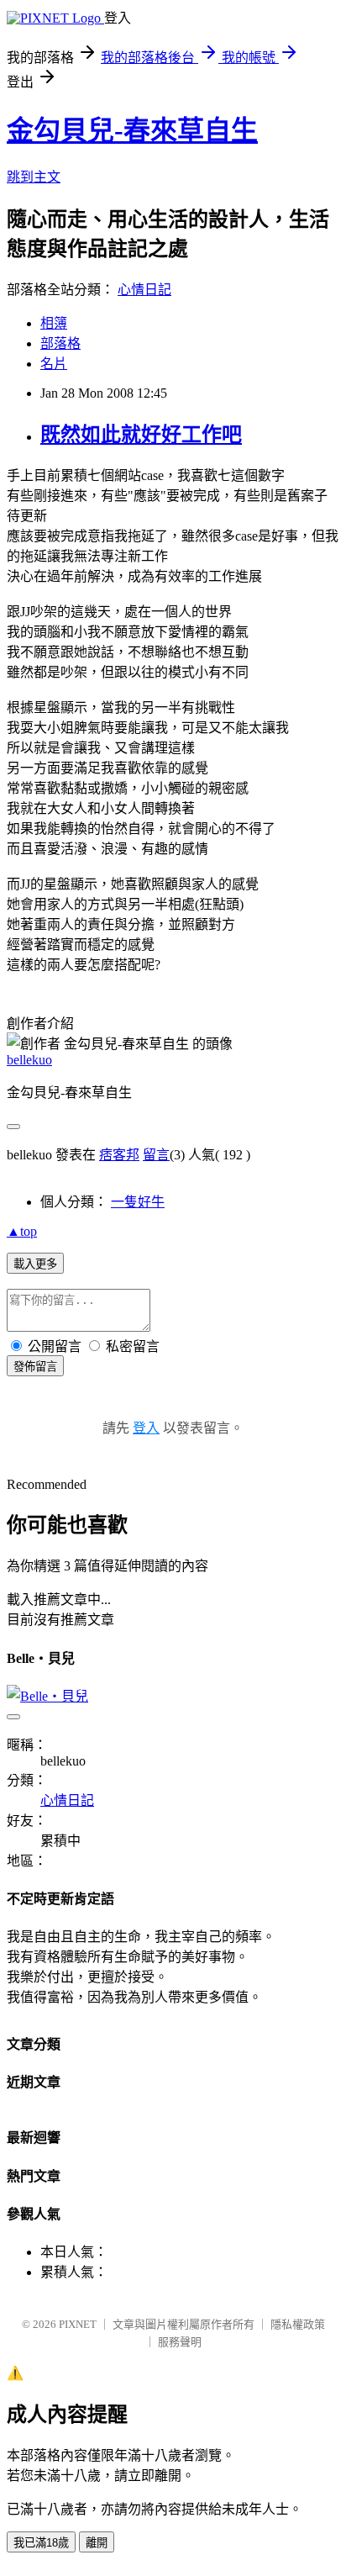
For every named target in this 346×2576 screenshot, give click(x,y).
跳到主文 (34, 177)
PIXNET (78, 2324)
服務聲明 (180, 2342)
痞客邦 (119, 1155)
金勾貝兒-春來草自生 (132, 130)
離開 (97, 2543)
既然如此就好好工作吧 (141, 435)
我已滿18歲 (41, 2543)
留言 (156, 1155)
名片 (54, 364)
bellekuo (29, 1060)
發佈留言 (35, 1367)
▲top (22, 1231)
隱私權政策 (298, 2324)
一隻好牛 (138, 1202)
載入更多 (35, 1264)
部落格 (60, 343)
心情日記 (144, 290)
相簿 (54, 323)
